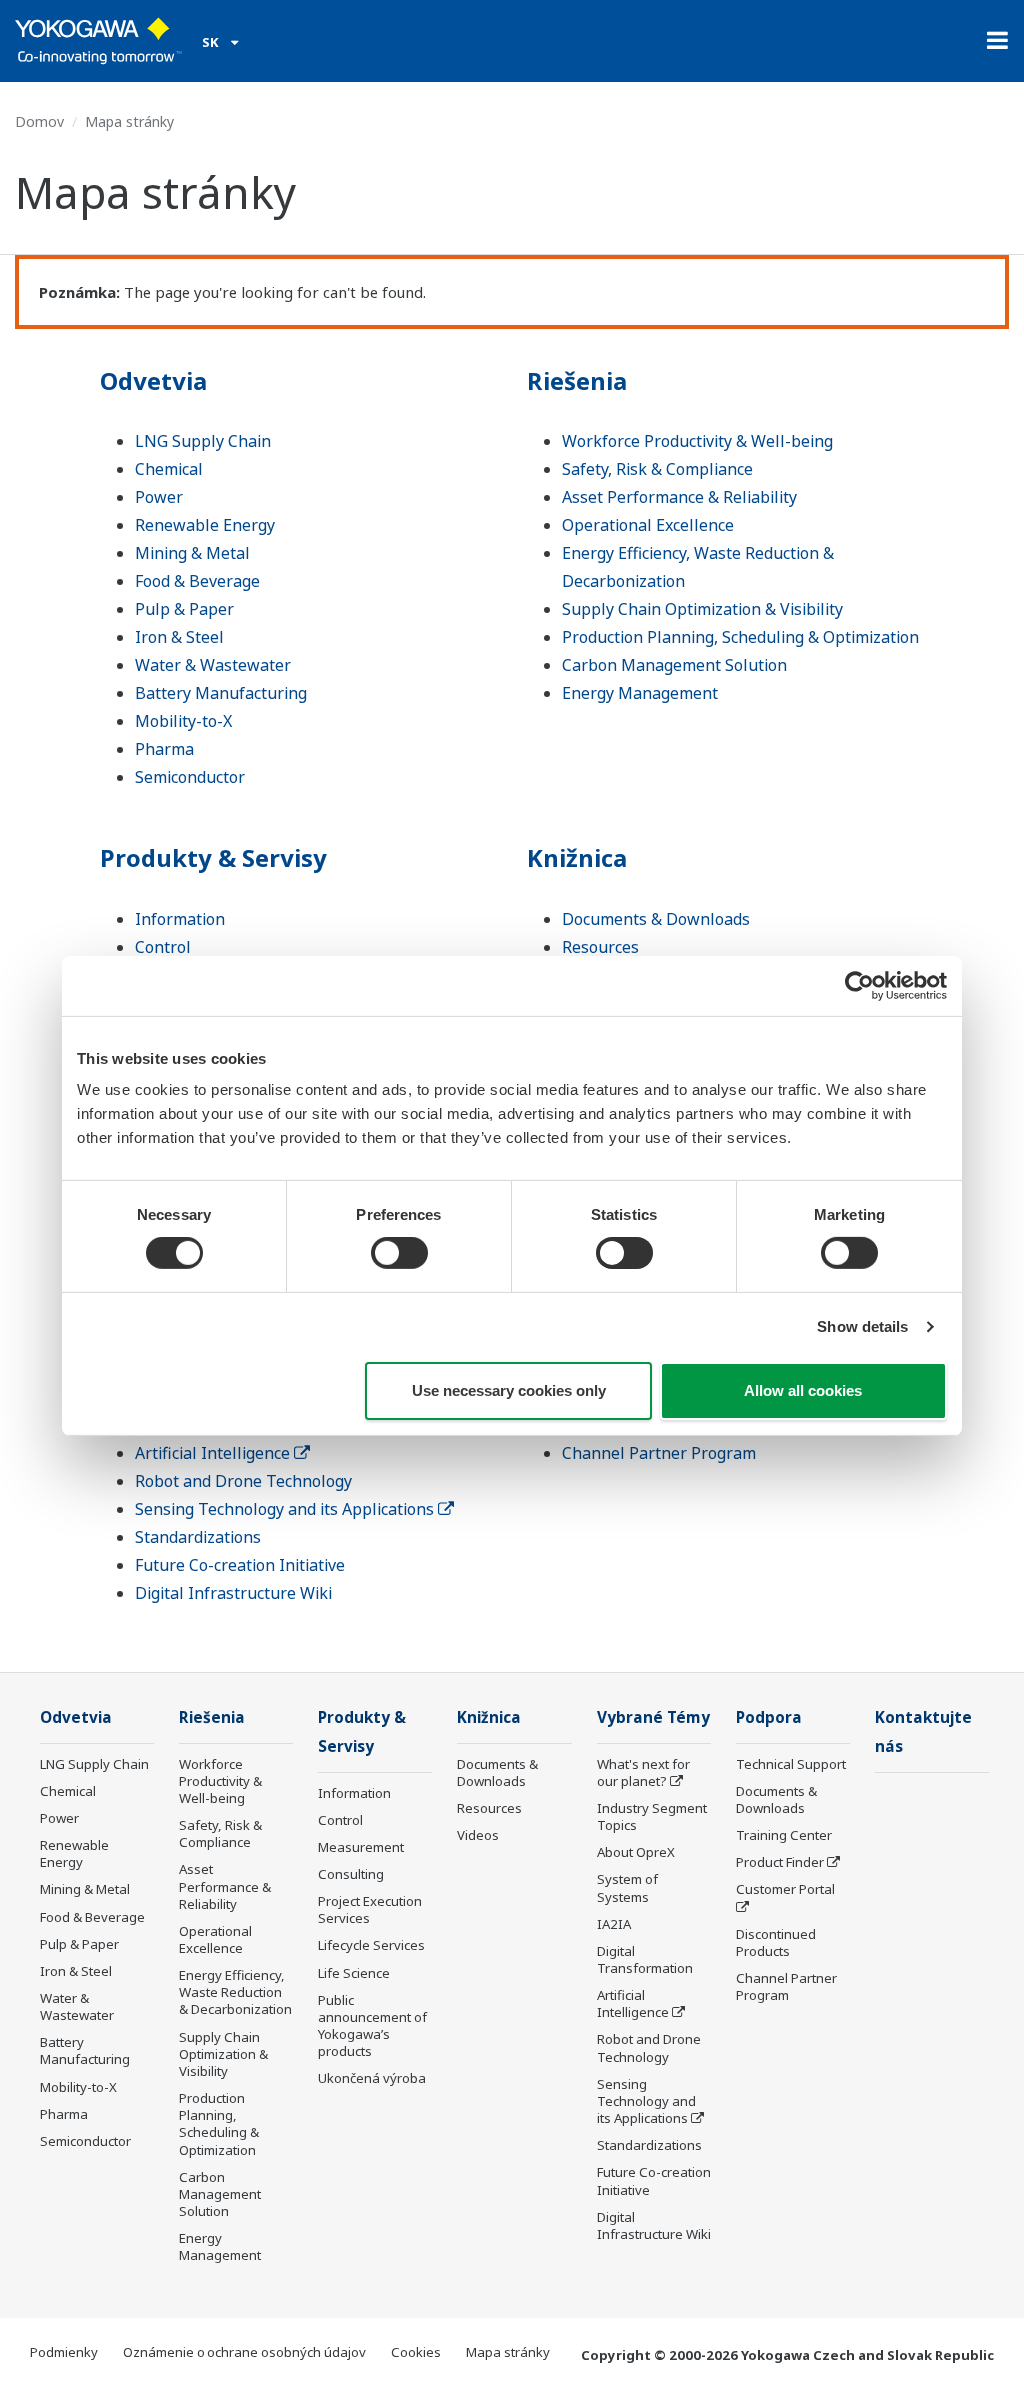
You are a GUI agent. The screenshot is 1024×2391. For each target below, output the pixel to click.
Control (163, 947)
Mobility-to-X (183, 721)
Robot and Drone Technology (243, 1481)
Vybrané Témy (653, 1717)
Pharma (164, 749)
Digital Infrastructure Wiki (233, 1593)
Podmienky (64, 2352)
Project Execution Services (370, 1909)
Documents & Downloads (656, 919)
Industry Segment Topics (652, 1816)
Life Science (354, 1973)
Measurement (361, 1847)
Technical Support (791, 1764)
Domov (39, 121)
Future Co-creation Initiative (240, 1565)
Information (180, 919)
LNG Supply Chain (203, 441)
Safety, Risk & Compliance (657, 469)
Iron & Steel (179, 637)
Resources (600, 947)
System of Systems (627, 1887)
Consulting (351, 1874)
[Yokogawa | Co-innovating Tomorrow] (98, 41)
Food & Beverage (197, 581)
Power (159, 497)
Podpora (769, 1717)
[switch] (399, 1253)
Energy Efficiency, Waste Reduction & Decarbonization (235, 1992)
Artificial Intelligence (214, 1453)
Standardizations (198, 1537)
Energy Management (640, 693)
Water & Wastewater (213, 665)
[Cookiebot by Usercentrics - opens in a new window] (859, 985)
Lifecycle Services (371, 1945)
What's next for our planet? (643, 1772)
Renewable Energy (205, 525)
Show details (862, 1326)
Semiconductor (190, 777)
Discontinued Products (776, 1942)
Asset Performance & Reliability (679, 497)
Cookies (416, 2352)
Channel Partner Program (659, 1453)
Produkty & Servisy (213, 857)
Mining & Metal (192, 553)
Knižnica (577, 857)
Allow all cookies (803, 1390)
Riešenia (577, 380)
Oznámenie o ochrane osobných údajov (244, 2352)
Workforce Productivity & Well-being (697, 441)
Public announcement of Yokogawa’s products (372, 2025)
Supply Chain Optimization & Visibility (702, 609)
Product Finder (780, 1862)
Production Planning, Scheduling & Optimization (740, 637)
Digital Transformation (645, 1959)
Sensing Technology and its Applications (286, 1509)
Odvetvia (153, 380)
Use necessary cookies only (509, 1390)
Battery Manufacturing (221, 693)
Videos (478, 1835)
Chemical (169, 469)
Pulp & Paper (184, 609)
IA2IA (614, 1924)
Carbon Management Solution (674, 665)
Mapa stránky (508, 2352)
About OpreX (636, 1852)
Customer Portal (785, 1889)
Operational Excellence (648, 525)
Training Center (784, 1835)
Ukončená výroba (372, 2078)
